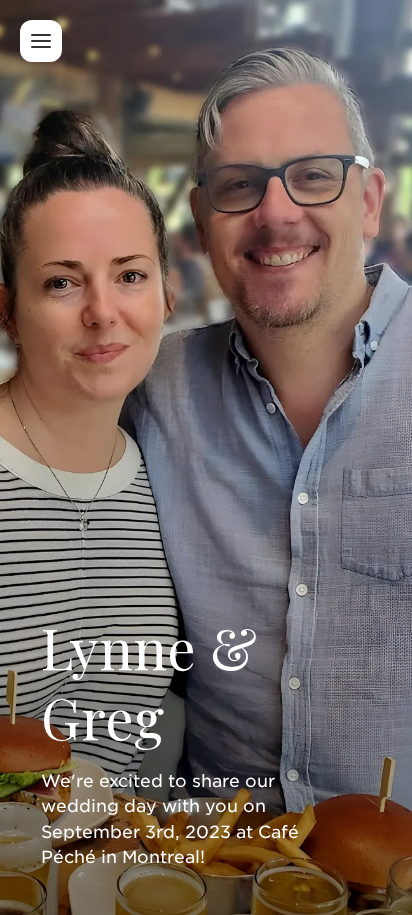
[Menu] (41, 41)
